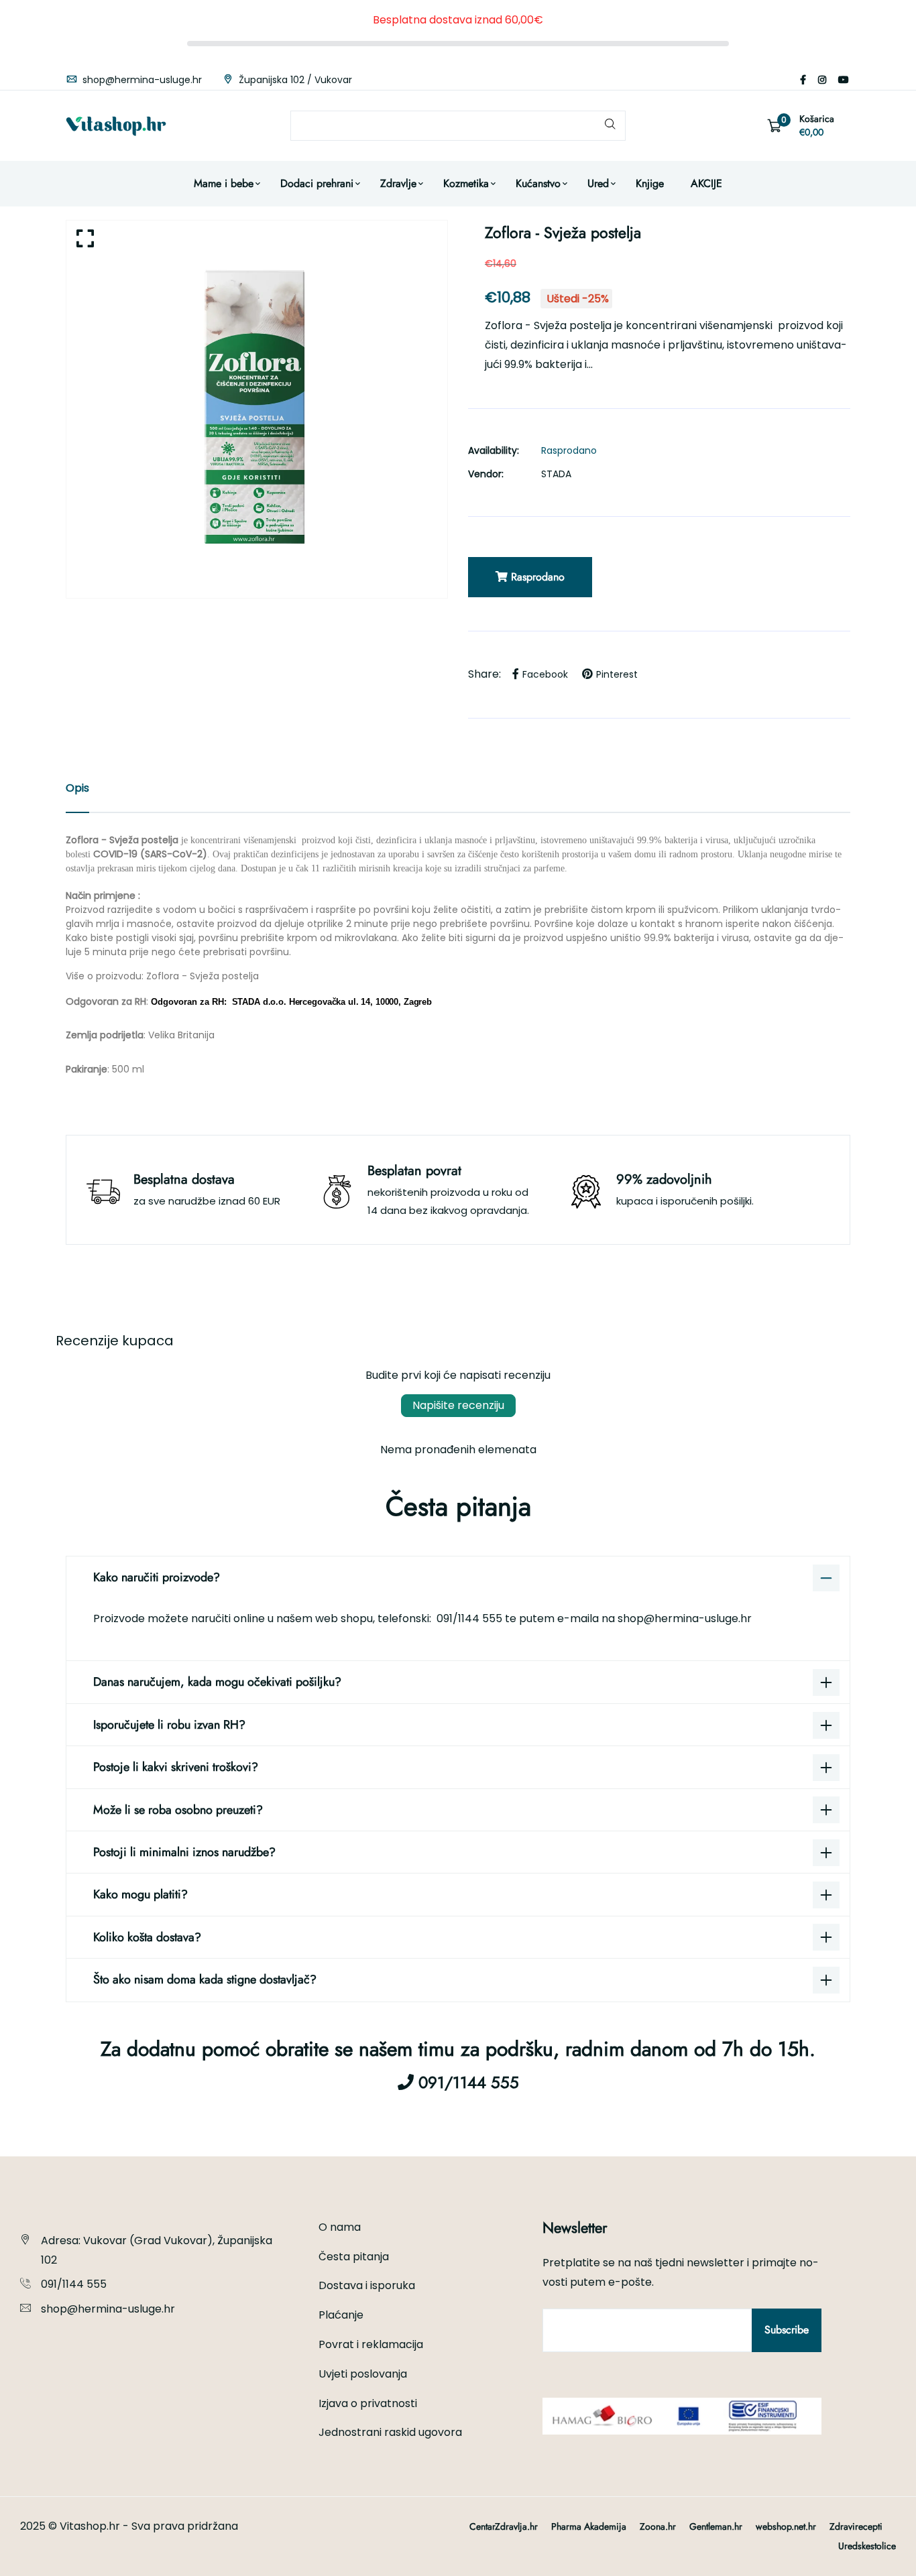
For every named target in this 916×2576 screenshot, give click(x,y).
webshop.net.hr (786, 2526)
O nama (340, 2227)
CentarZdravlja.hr (504, 2526)
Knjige (650, 183)
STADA (556, 474)
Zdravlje (398, 183)
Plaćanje (341, 2315)
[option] (257, 409)
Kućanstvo (538, 183)
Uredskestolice (867, 2546)
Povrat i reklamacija (371, 2344)
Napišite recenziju (458, 1405)
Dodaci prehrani (317, 183)
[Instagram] (822, 80)
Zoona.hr (658, 2526)
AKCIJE (706, 183)
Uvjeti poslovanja (363, 2374)
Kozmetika (466, 183)
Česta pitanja (354, 2257)
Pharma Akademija (589, 2526)
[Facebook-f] (803, 80)
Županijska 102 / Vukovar (294, 80)
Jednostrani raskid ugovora (390, 2432)
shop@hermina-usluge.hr (141, 80)
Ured (598, 183)
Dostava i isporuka (367, 2285)
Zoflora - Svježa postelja (203, 976)
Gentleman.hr (716, 2526)
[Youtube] (844, 80)
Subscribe (787, 2330)
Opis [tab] (77, 788)
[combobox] (458, 126)
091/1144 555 (471, 1618)
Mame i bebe (224, 183)
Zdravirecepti (856, 2526)
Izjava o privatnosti (368, 2403)
